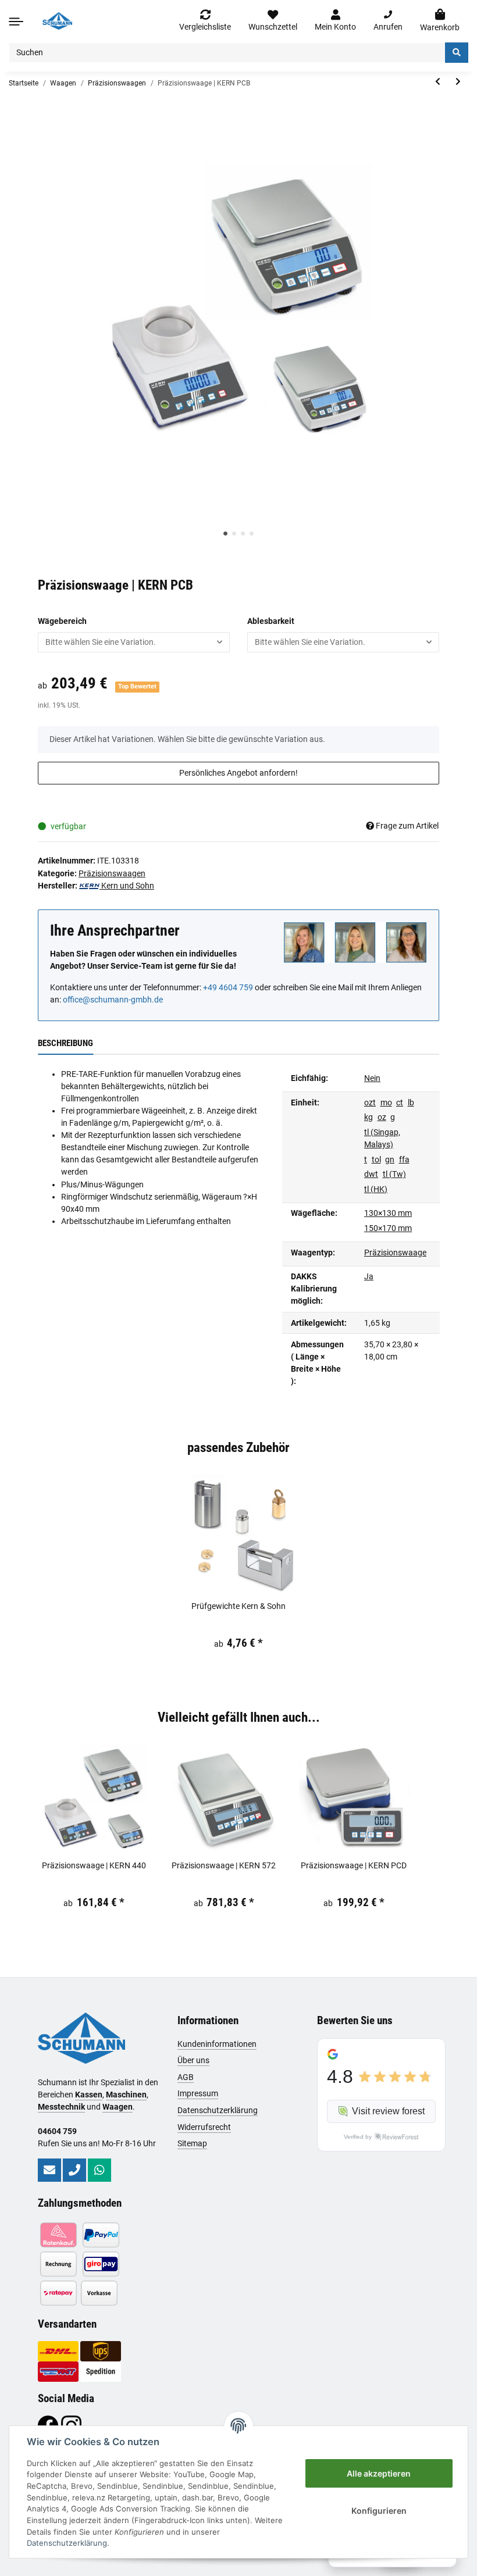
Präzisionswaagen (112, 873)
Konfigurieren (379, 2511)
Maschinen (126, 2095)
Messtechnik (61, 2107)
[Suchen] (457, 53)
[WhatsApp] (99, 2170)
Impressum (198, 2093)
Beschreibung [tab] (65, 1043)
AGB (186, 2077)
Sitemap (192, 2143)
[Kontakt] (49, 2170)
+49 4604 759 (228, 987)
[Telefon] (74, 2170)
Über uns (193, 2060)
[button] (335, 21)
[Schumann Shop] (57, 21)
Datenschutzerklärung (218, 2110)
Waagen (118, 2107)
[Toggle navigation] (16, 21)
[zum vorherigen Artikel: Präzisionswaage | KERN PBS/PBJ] (438, 82)
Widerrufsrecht (204, 2127)
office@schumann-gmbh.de (113, 1000)
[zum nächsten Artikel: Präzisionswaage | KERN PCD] (458, 82)
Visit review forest (388, 2111)
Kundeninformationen (217, 2044)
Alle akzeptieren (379, 2473)
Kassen (89, 2095)
